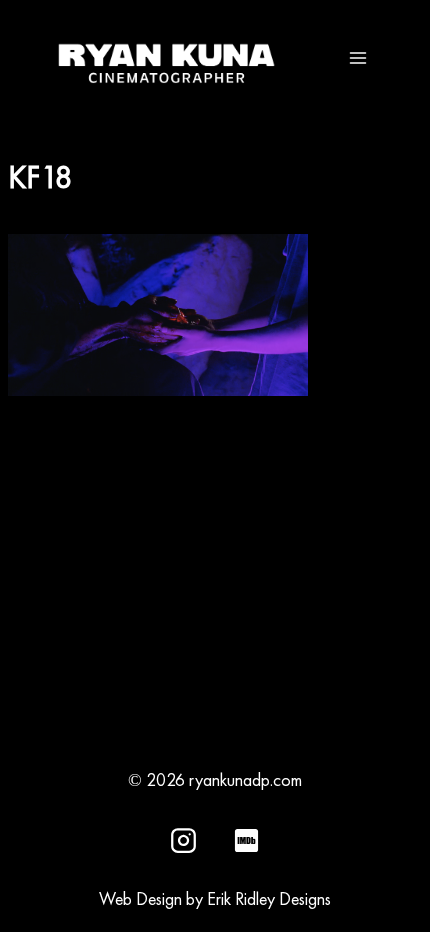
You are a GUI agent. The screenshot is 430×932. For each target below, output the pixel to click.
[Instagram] (184, 840)
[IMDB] (246, 840)
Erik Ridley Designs (269, 898)
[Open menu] (357, 57)
